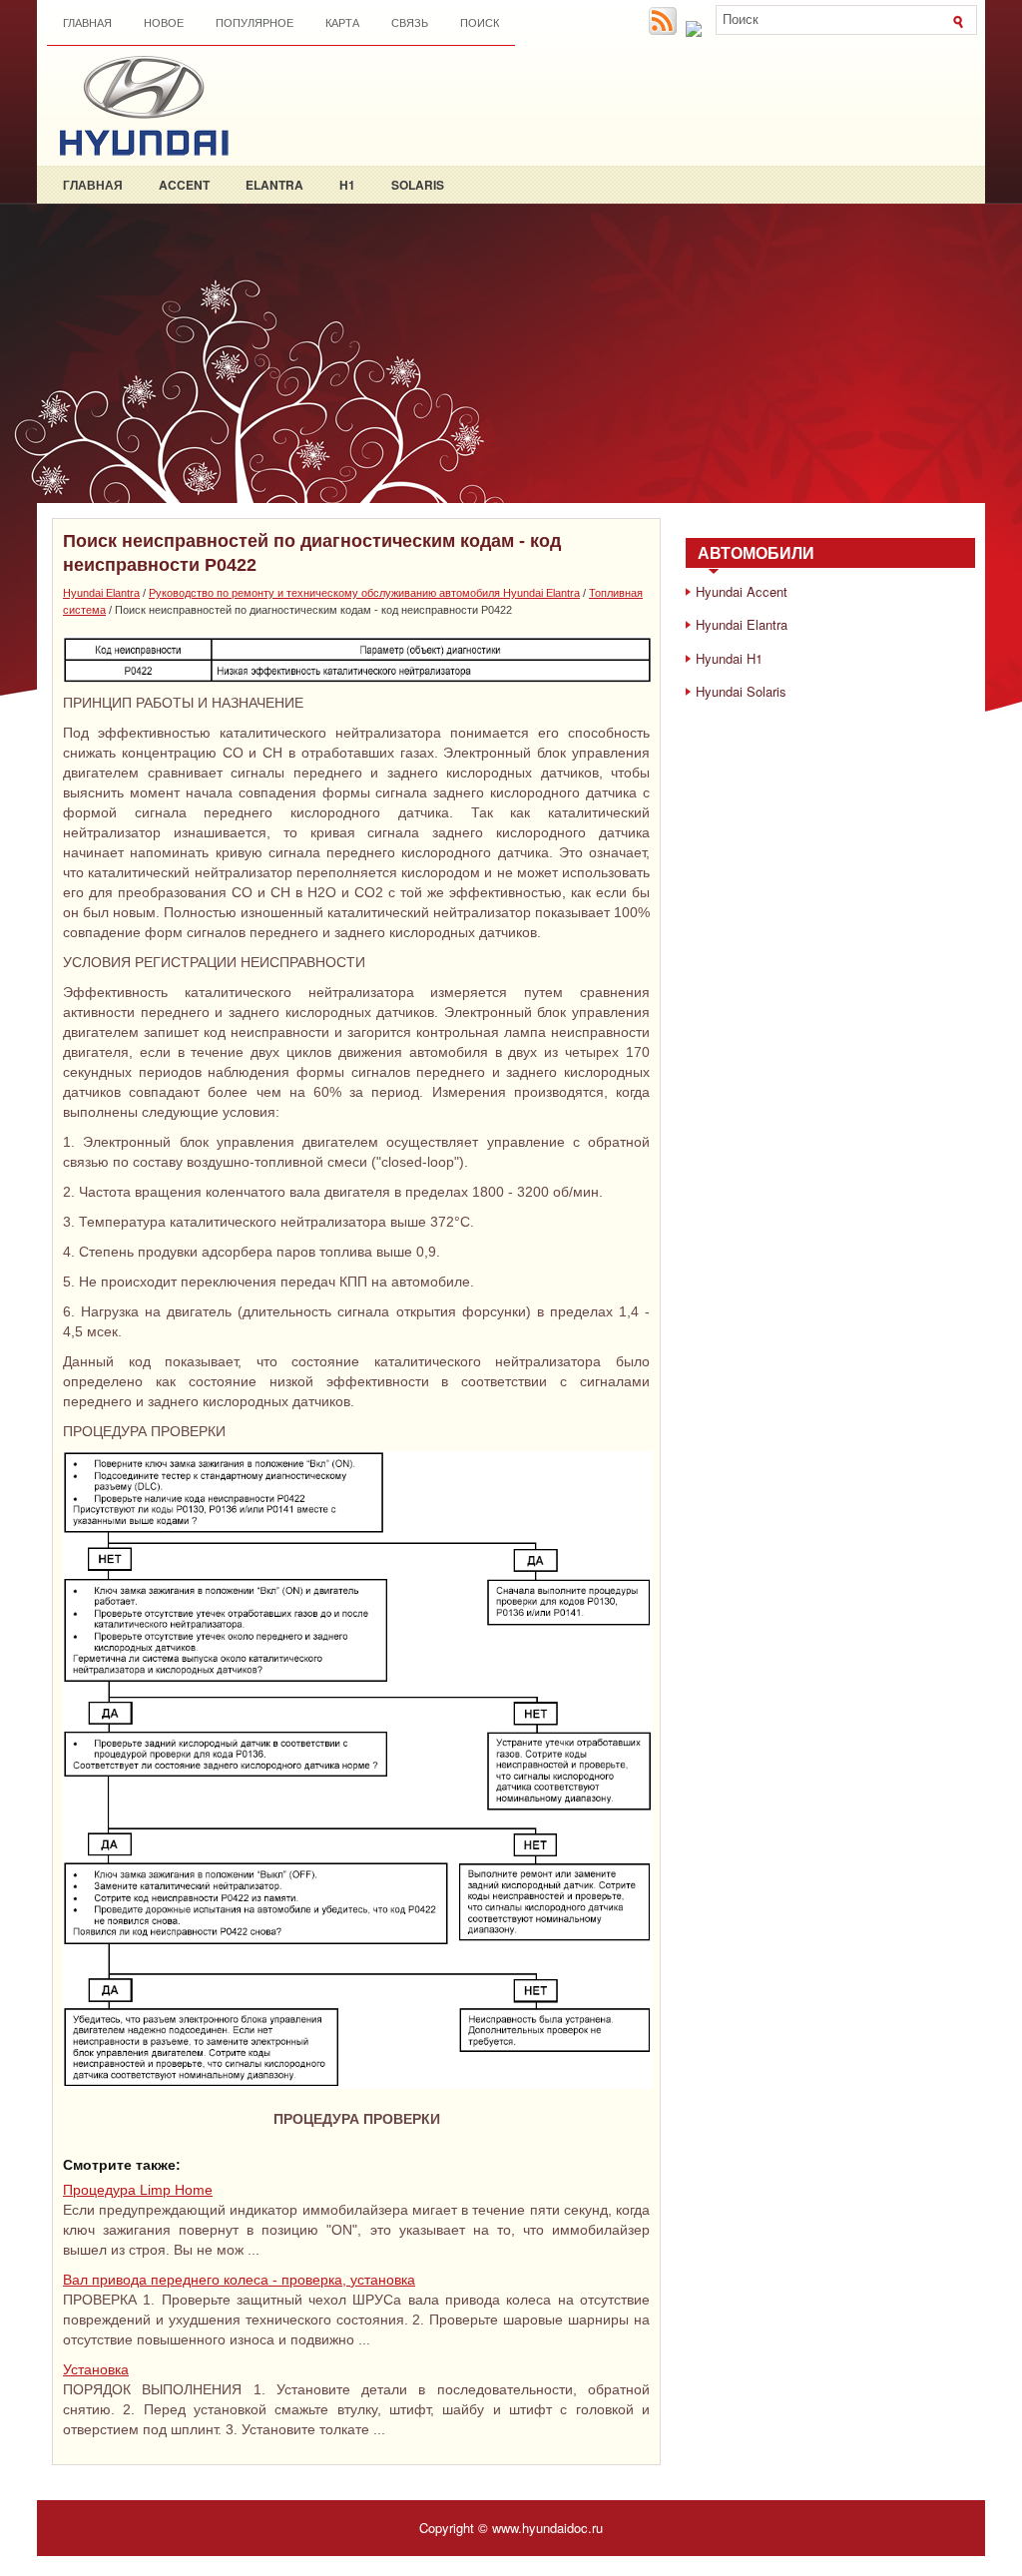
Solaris (418, 185)
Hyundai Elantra (101, 593)
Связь (410, 23)
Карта (342, 23)
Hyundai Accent (742, 591)
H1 (347, 185)
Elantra (274, 185)
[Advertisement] (511, 353)
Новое (164, 23)
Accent (184, 185)
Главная (87, 23)
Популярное (255, 23)
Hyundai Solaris (741, 691)
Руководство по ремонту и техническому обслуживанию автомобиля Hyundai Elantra (364, 593)
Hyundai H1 (729, 658)
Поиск (480, 23)
